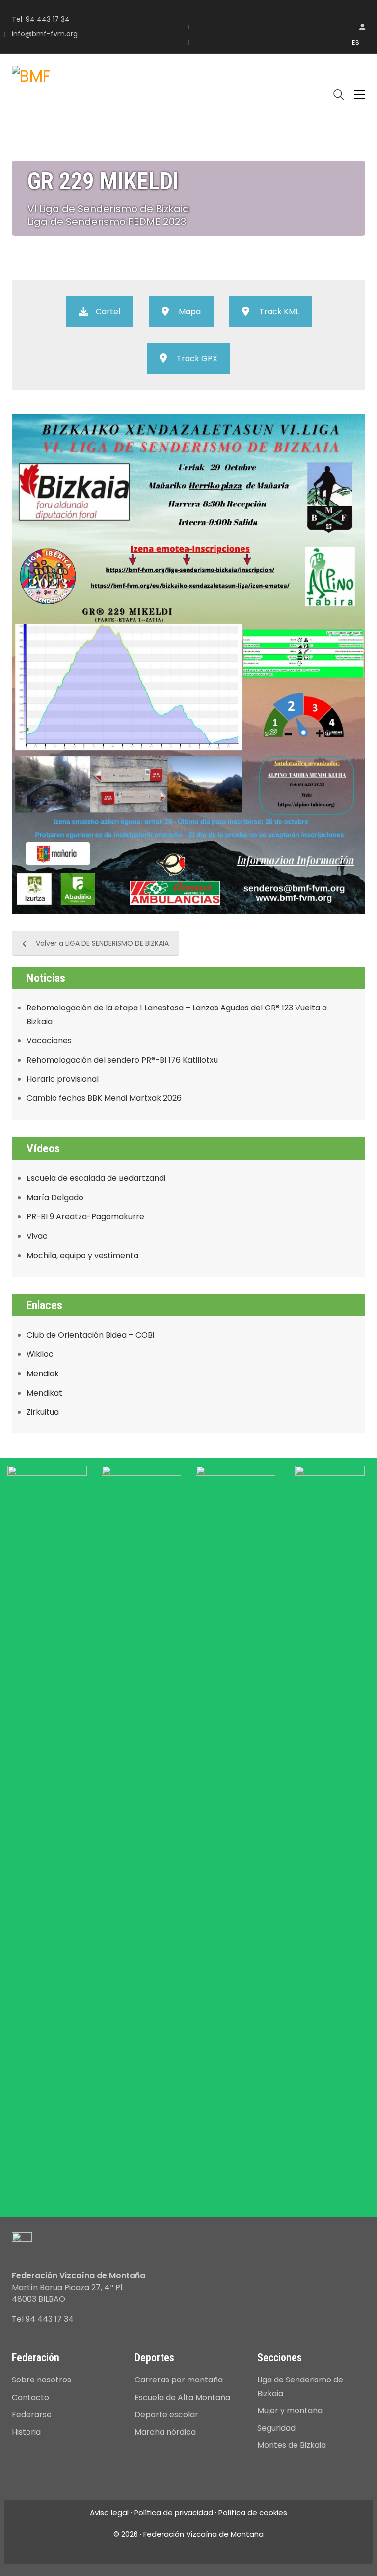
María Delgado (55, 1197)
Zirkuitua (43, 1412)
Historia (26, 2432)
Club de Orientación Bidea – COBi (90, 1335)
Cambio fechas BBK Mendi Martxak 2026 (104, 1098)
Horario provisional (63, 1079)
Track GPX (197, 358)
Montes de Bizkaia (292, 2445)
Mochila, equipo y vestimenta (82, 1255)
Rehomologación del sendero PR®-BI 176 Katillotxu (122, 1060)
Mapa (190, 312)
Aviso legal (109, 2513)
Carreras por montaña (179, 2380)
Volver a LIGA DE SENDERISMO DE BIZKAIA (102, 943)
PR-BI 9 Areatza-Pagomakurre (85, 1217)
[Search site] (339, 96)
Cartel (108, 312)
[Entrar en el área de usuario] (362, 27)
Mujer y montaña (290, 2411)
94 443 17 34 (48, 19)
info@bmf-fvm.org (45, 34)
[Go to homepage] (31, 95)
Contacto (30, 2397)
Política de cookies (253, 2513)
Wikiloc (40, 1354)
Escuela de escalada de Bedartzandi (96, 1178)
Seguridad (276, 2428)
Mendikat (44, 1393)
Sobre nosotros (41, 2380)
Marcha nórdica (165, 2432)
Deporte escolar (166, 2415)
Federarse (32, 2415)
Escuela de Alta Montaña (182, 2397)
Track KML (279, 312)
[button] (360, 95)
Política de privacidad (174, 2513)
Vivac (37, 1236)
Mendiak (43, 1374)
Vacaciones (49, 1041)
